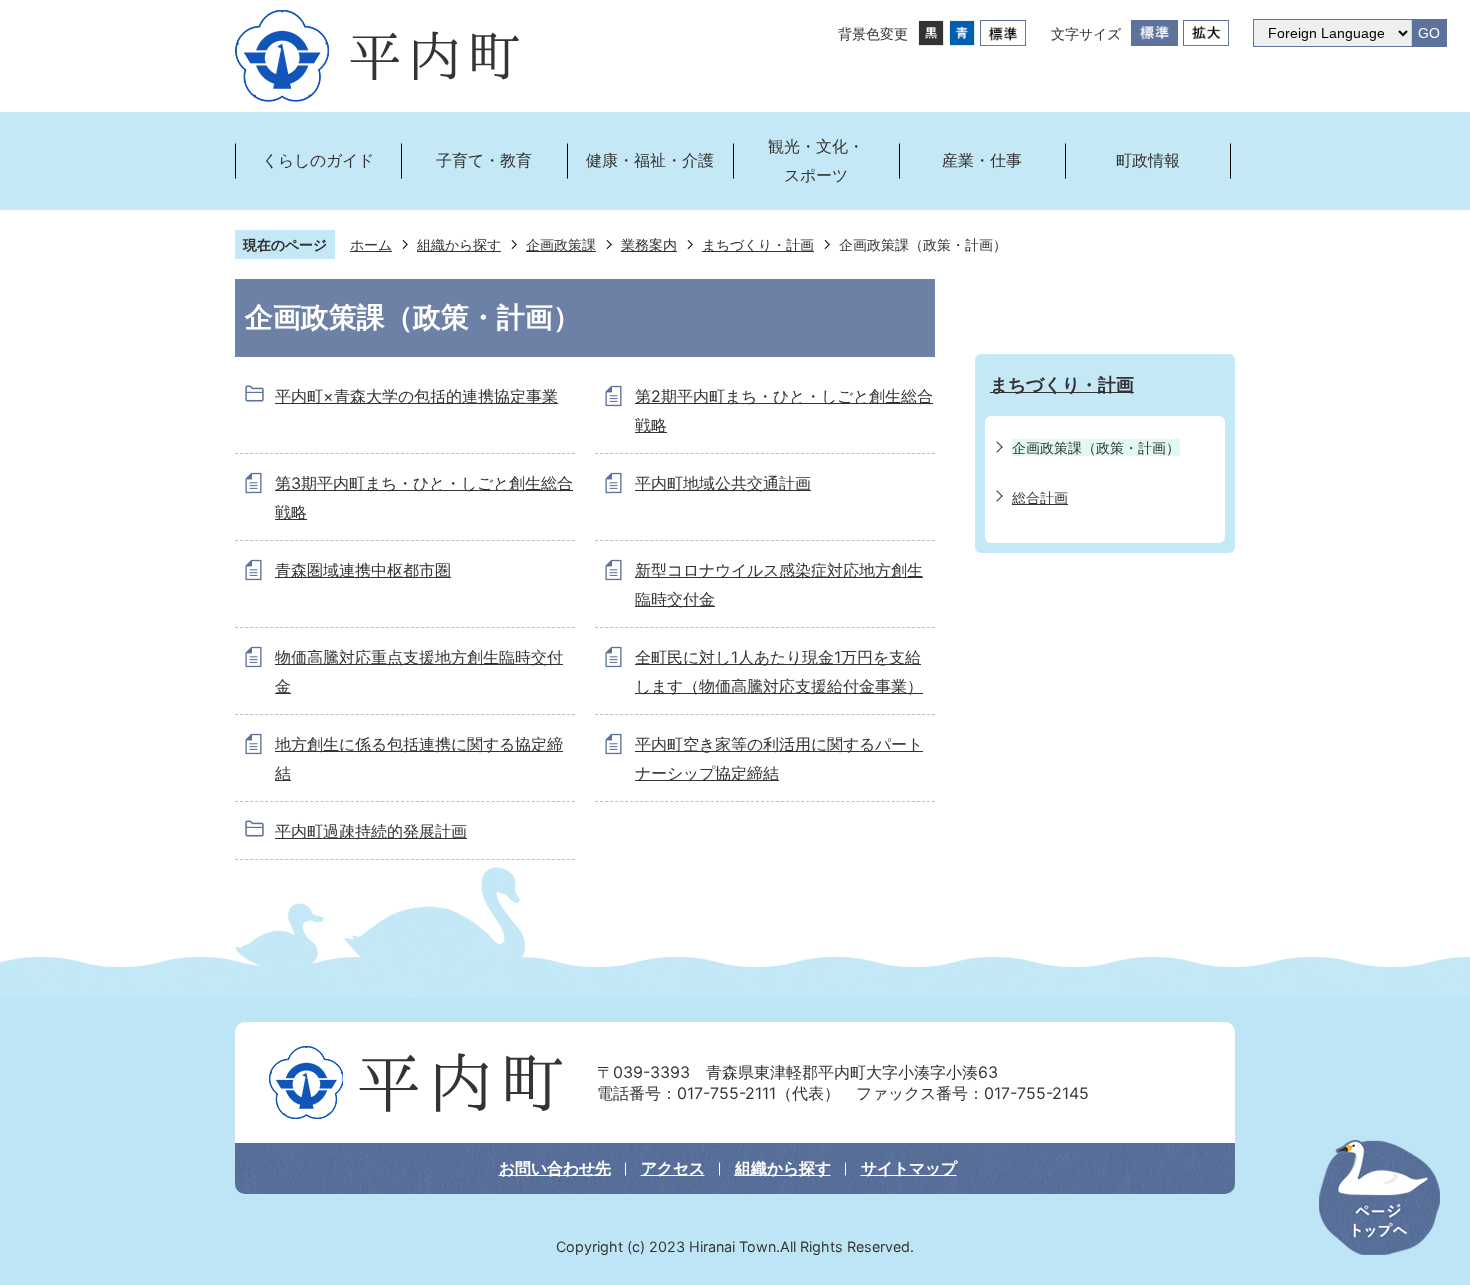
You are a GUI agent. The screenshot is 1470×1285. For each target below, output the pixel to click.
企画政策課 (561, 244)
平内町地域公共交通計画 (723, 483)
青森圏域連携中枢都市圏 (363, 570)
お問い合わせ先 (555, 1168)
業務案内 (649, 244)
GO (1429, 33)
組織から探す (459, 244)
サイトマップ (909, 1168)
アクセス (673, 1168)
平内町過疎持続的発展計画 (371, 831)
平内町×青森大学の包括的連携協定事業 (416, 396)
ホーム (371, 244)
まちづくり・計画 (758, 244)
